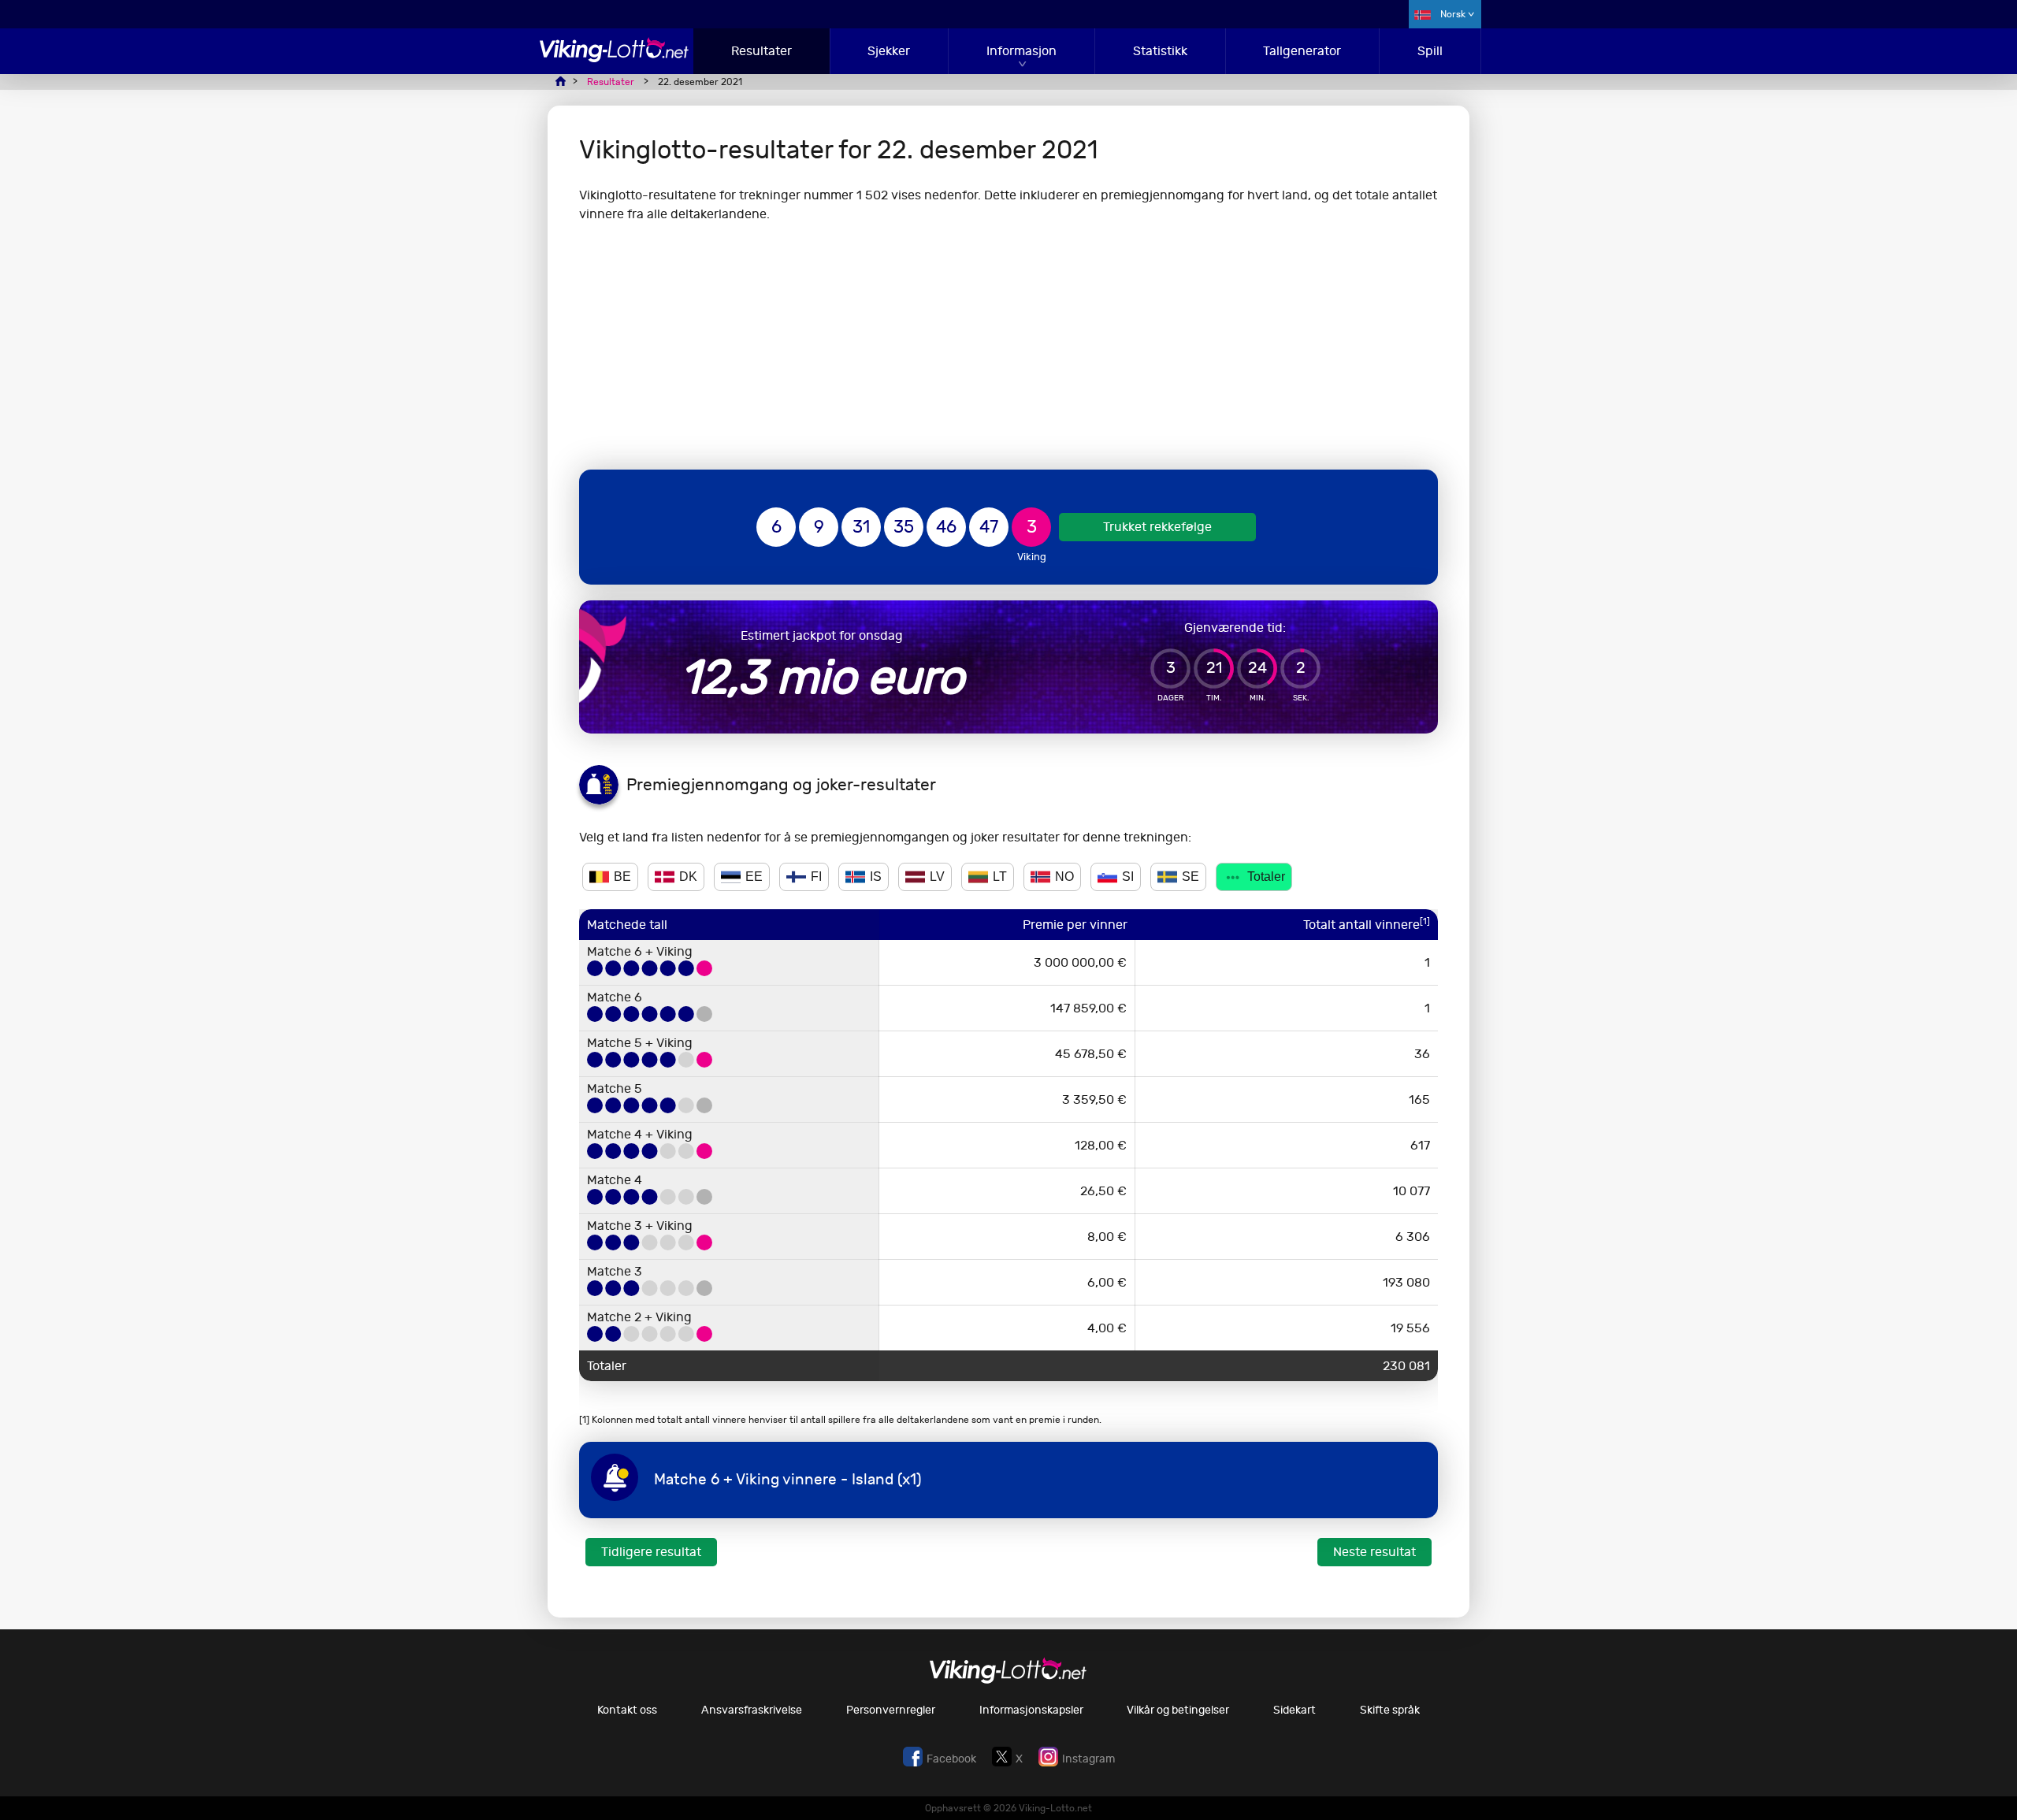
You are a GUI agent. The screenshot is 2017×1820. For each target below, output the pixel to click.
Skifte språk (1390, 1710)
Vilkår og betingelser (1178, 1710)
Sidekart (1295, 1710)
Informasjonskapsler (1031, 1710)
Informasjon (1022, 51)
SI (1128, 877)
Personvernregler (891, 1710)
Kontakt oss (627, 1710)
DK (688, 877)
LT (1000, 877)
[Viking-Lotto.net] (615, 58)
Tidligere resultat (651, 1552)
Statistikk (1160, 51)
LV (937, 877)
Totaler (1266, 877)
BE (622, 877)
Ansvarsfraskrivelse (752, 1710)
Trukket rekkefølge (1157, 527)
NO (1064, 877)
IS (876, 877)
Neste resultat (1374, 1552)
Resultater (761, 51)
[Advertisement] (1008, 347)
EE (754, 877)
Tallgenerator (1302, 51)
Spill (1430, 51)
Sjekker (889, 51)
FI (816, 877)
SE (1191, 877)
